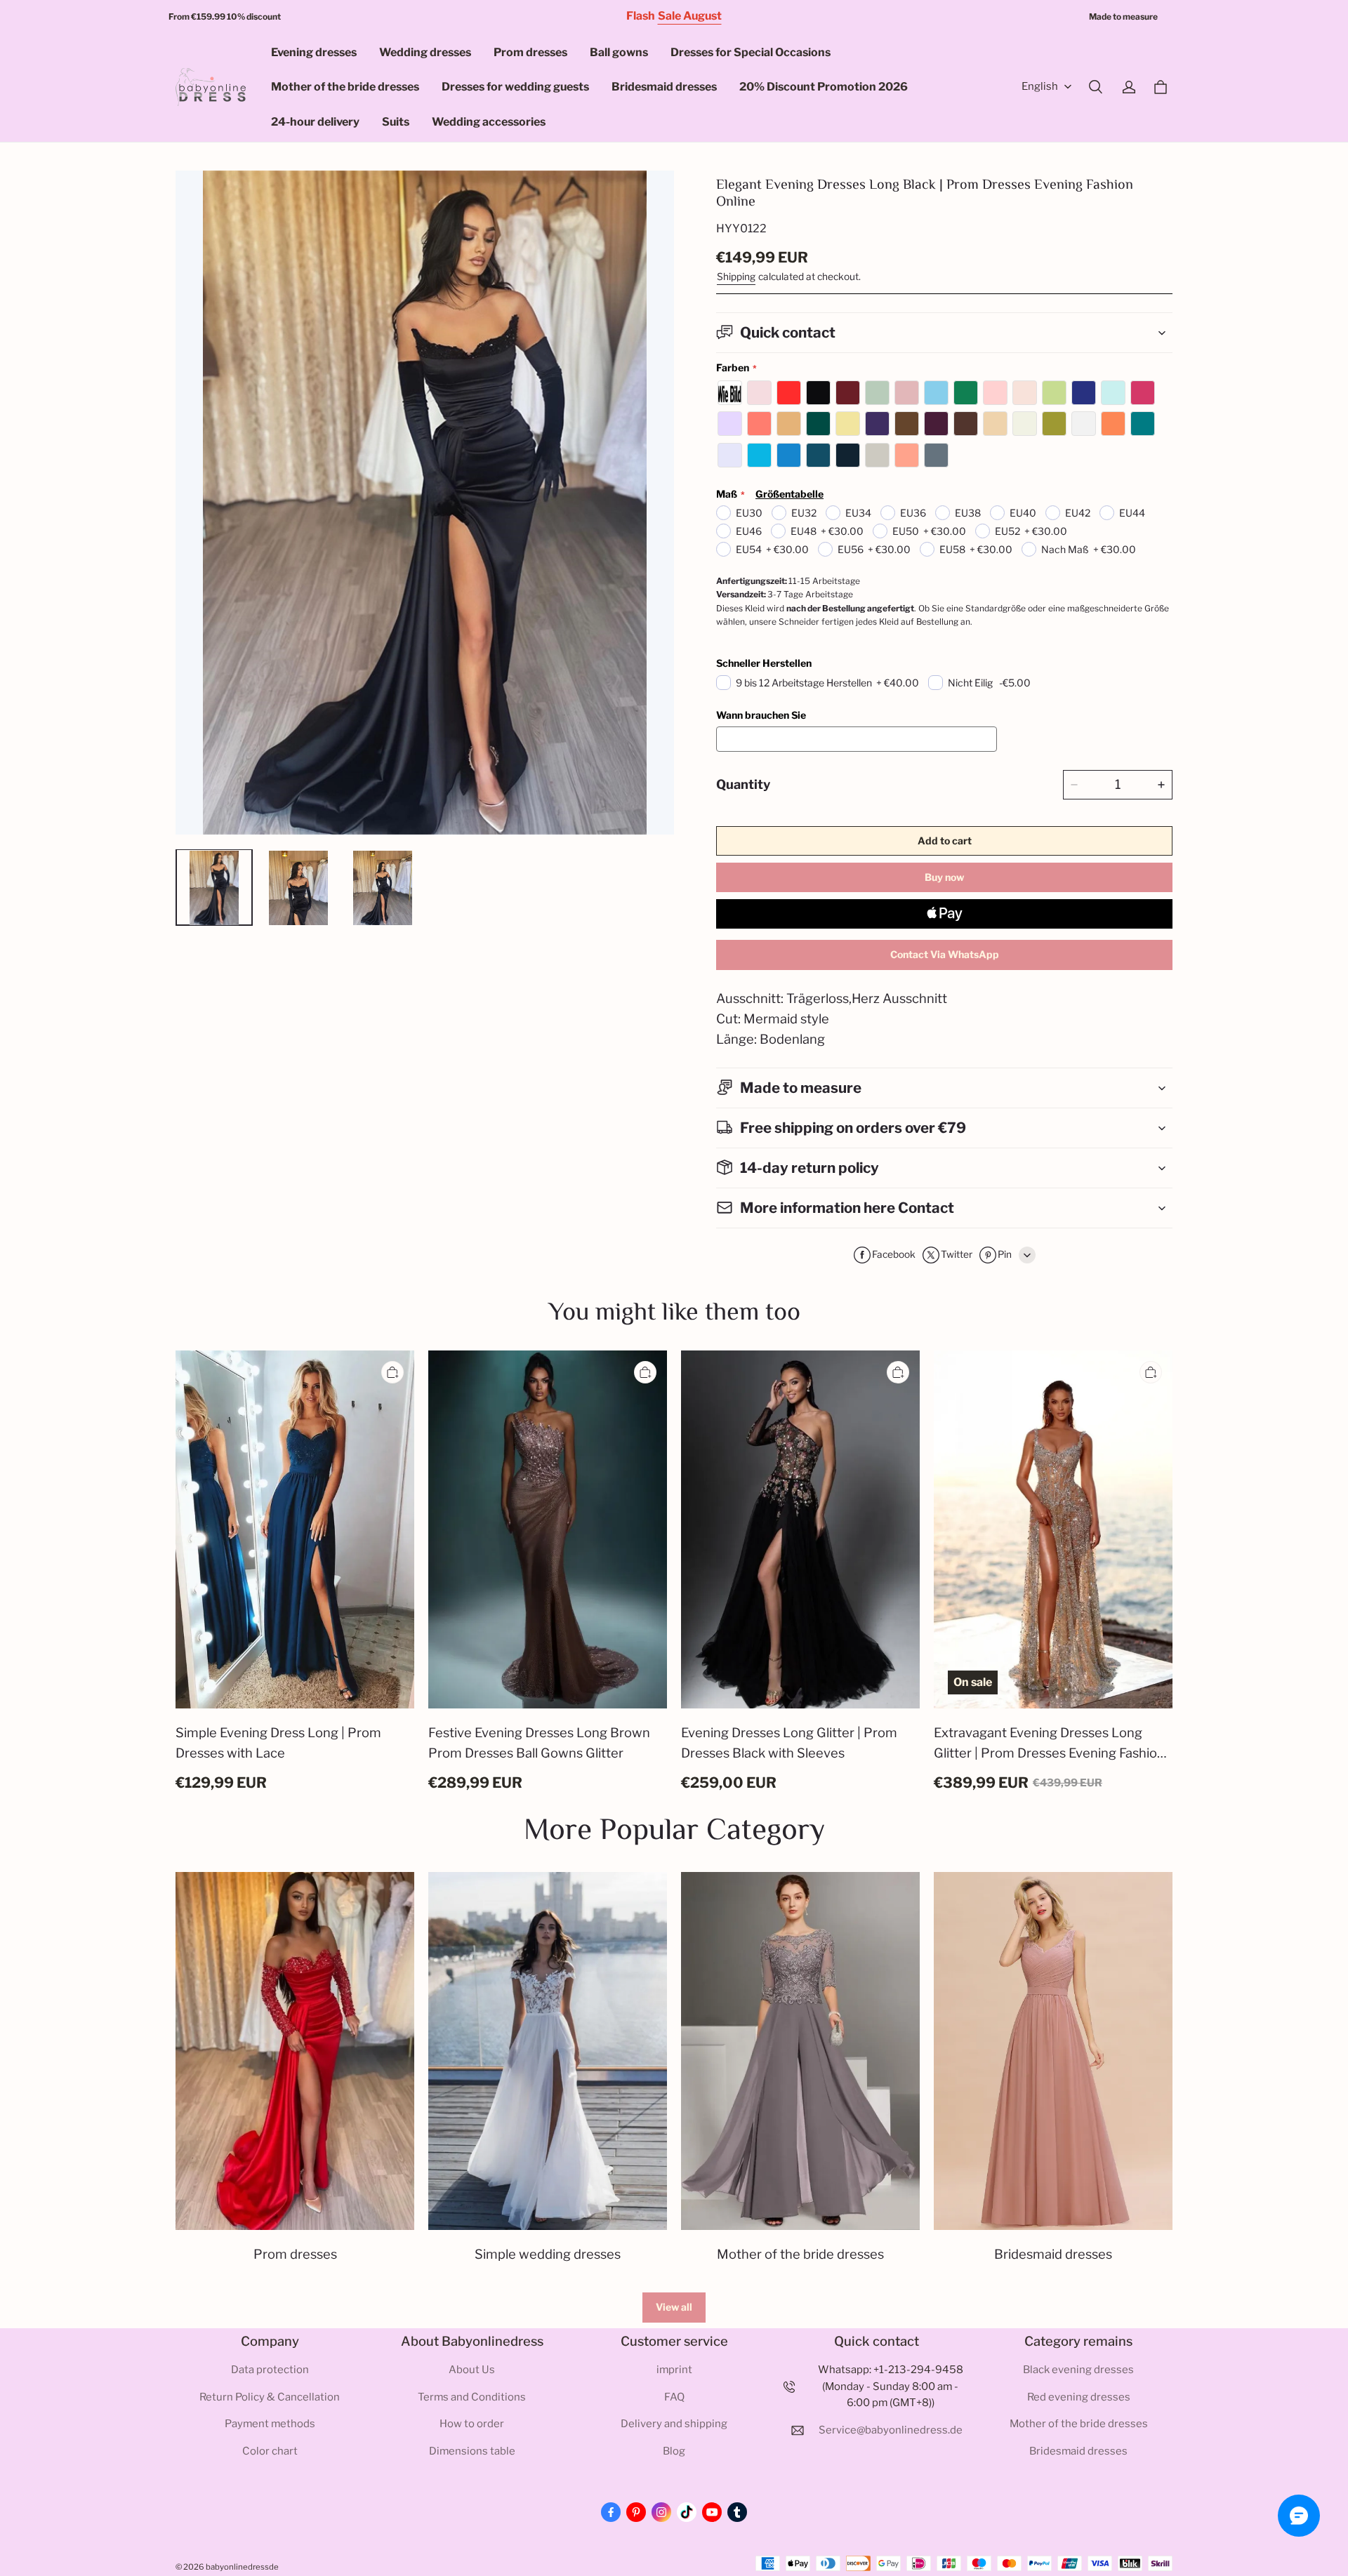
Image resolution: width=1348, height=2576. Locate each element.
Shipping (736, 277)
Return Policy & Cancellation (270, 2397)
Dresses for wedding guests (515, 87)
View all (674, 2307)
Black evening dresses (1078, 2370)
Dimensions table (472, 2451)
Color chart (270, 2451)
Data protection (270, 2370)
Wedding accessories (489, 122)
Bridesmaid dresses (664, 87)
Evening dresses (314, 52)
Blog (674, 2451)
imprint (674, 2370)
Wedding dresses (425, 52)
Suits (396, 122)
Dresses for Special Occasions (751, 52)
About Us (472, 2370)
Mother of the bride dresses (345, 87)
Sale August (690, 16)
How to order (472, 2424)
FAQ (674, 2397)
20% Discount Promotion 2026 (824, 87)
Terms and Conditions (472, 2397)
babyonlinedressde (242, 2567)
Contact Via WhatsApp (945, 954)
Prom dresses (530, 52)
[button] (1095, 87)
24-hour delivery (315, 122)
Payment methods (270, 2424)
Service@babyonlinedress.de (891, 2430)
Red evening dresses (1079, 2397)
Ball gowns (619, 52)
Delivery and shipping (674, 2424)
